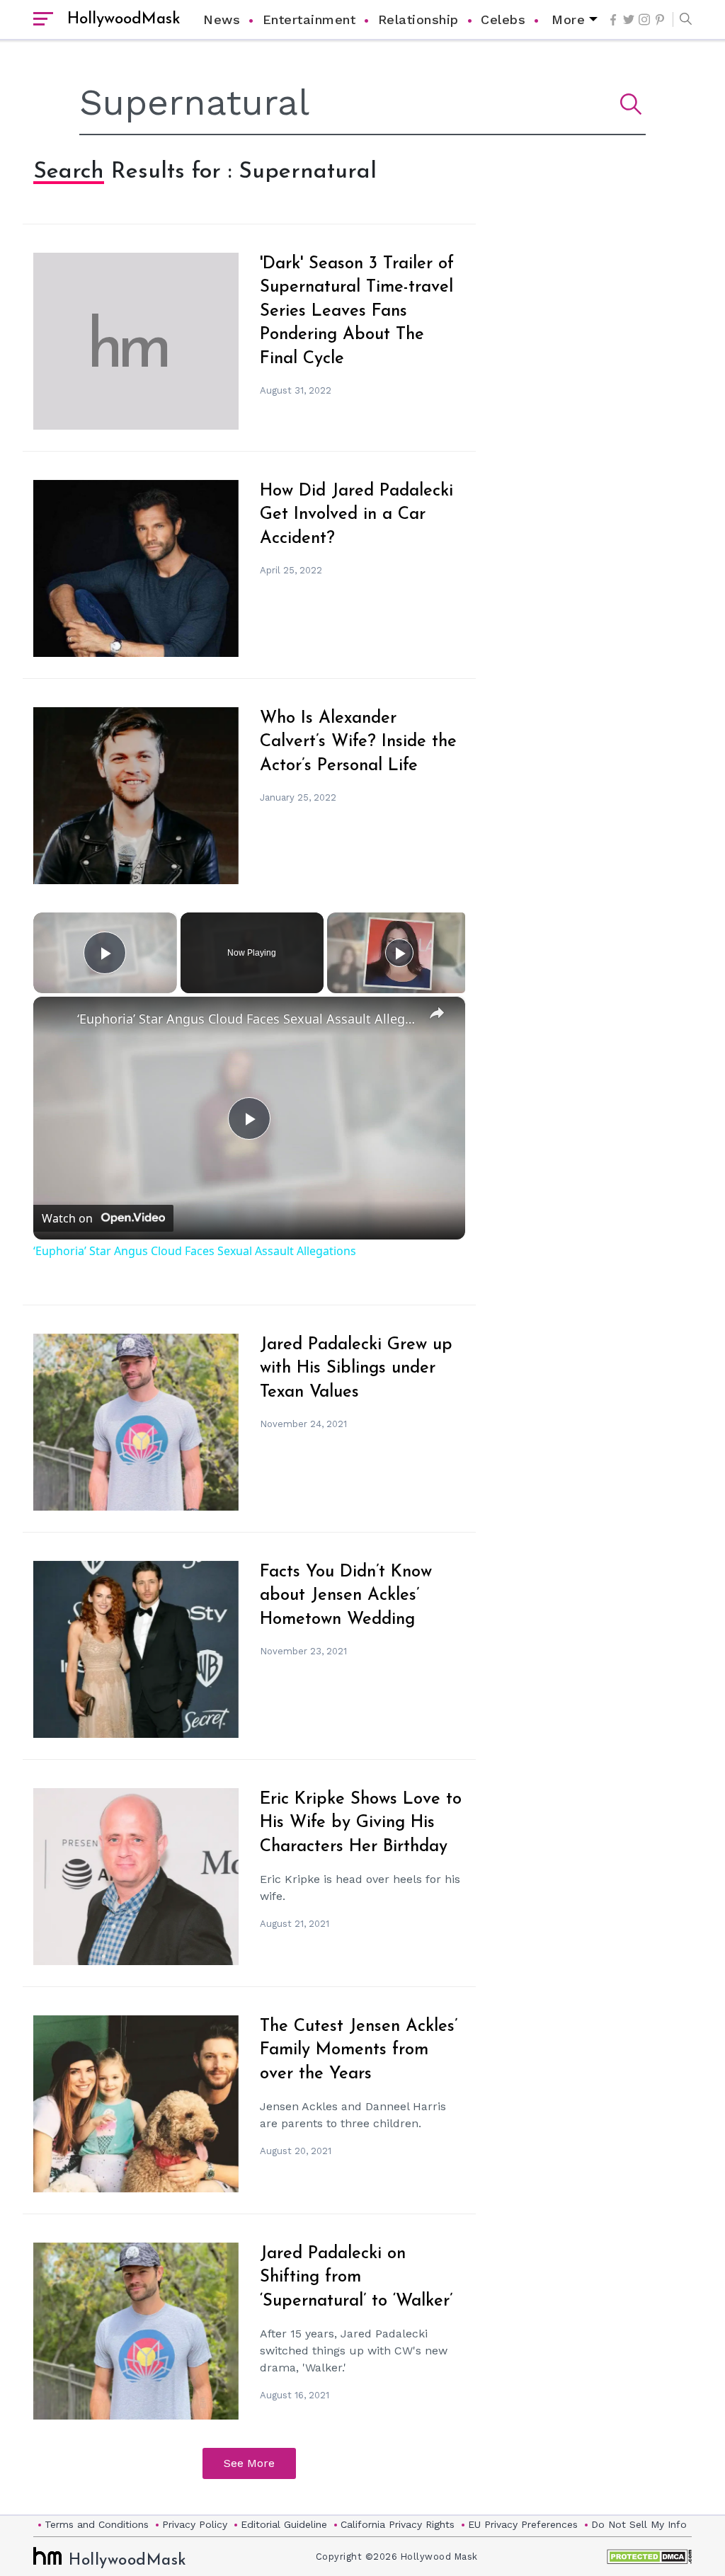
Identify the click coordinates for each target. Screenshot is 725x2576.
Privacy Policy (195, 2524)
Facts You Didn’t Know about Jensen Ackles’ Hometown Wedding (346, 1596)
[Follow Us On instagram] (644, 19)
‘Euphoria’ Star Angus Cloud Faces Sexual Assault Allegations (247, 1019)
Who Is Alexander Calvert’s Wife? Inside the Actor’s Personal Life (358, 742)
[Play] (399, 953)
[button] (682, 20)
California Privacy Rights (398, 2524)
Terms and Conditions (97, 2524)
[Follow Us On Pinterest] (660, 20)
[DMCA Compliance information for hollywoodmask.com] (649, 2557)
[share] (437, 1012)
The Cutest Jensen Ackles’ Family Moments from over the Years (359, 2050)
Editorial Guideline (284, 2524)
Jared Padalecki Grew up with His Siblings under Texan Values (356, 1369)
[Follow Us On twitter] (629, 19)
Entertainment (309, 19)
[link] (56, 1019)
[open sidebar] (43, 20)
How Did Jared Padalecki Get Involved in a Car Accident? (356, 515)
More (568, 19)
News (222, 19)
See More (249, 2463)
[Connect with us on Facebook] (613, 20)
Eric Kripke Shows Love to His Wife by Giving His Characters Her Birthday (361, 1823)
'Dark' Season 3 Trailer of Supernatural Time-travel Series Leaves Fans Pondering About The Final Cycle (357, 311)
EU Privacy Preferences (523, 2524)
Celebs (503, 19)
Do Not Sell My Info (639, 2524)
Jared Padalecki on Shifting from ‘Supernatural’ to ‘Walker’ (356, 2278)
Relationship (418, 19)
